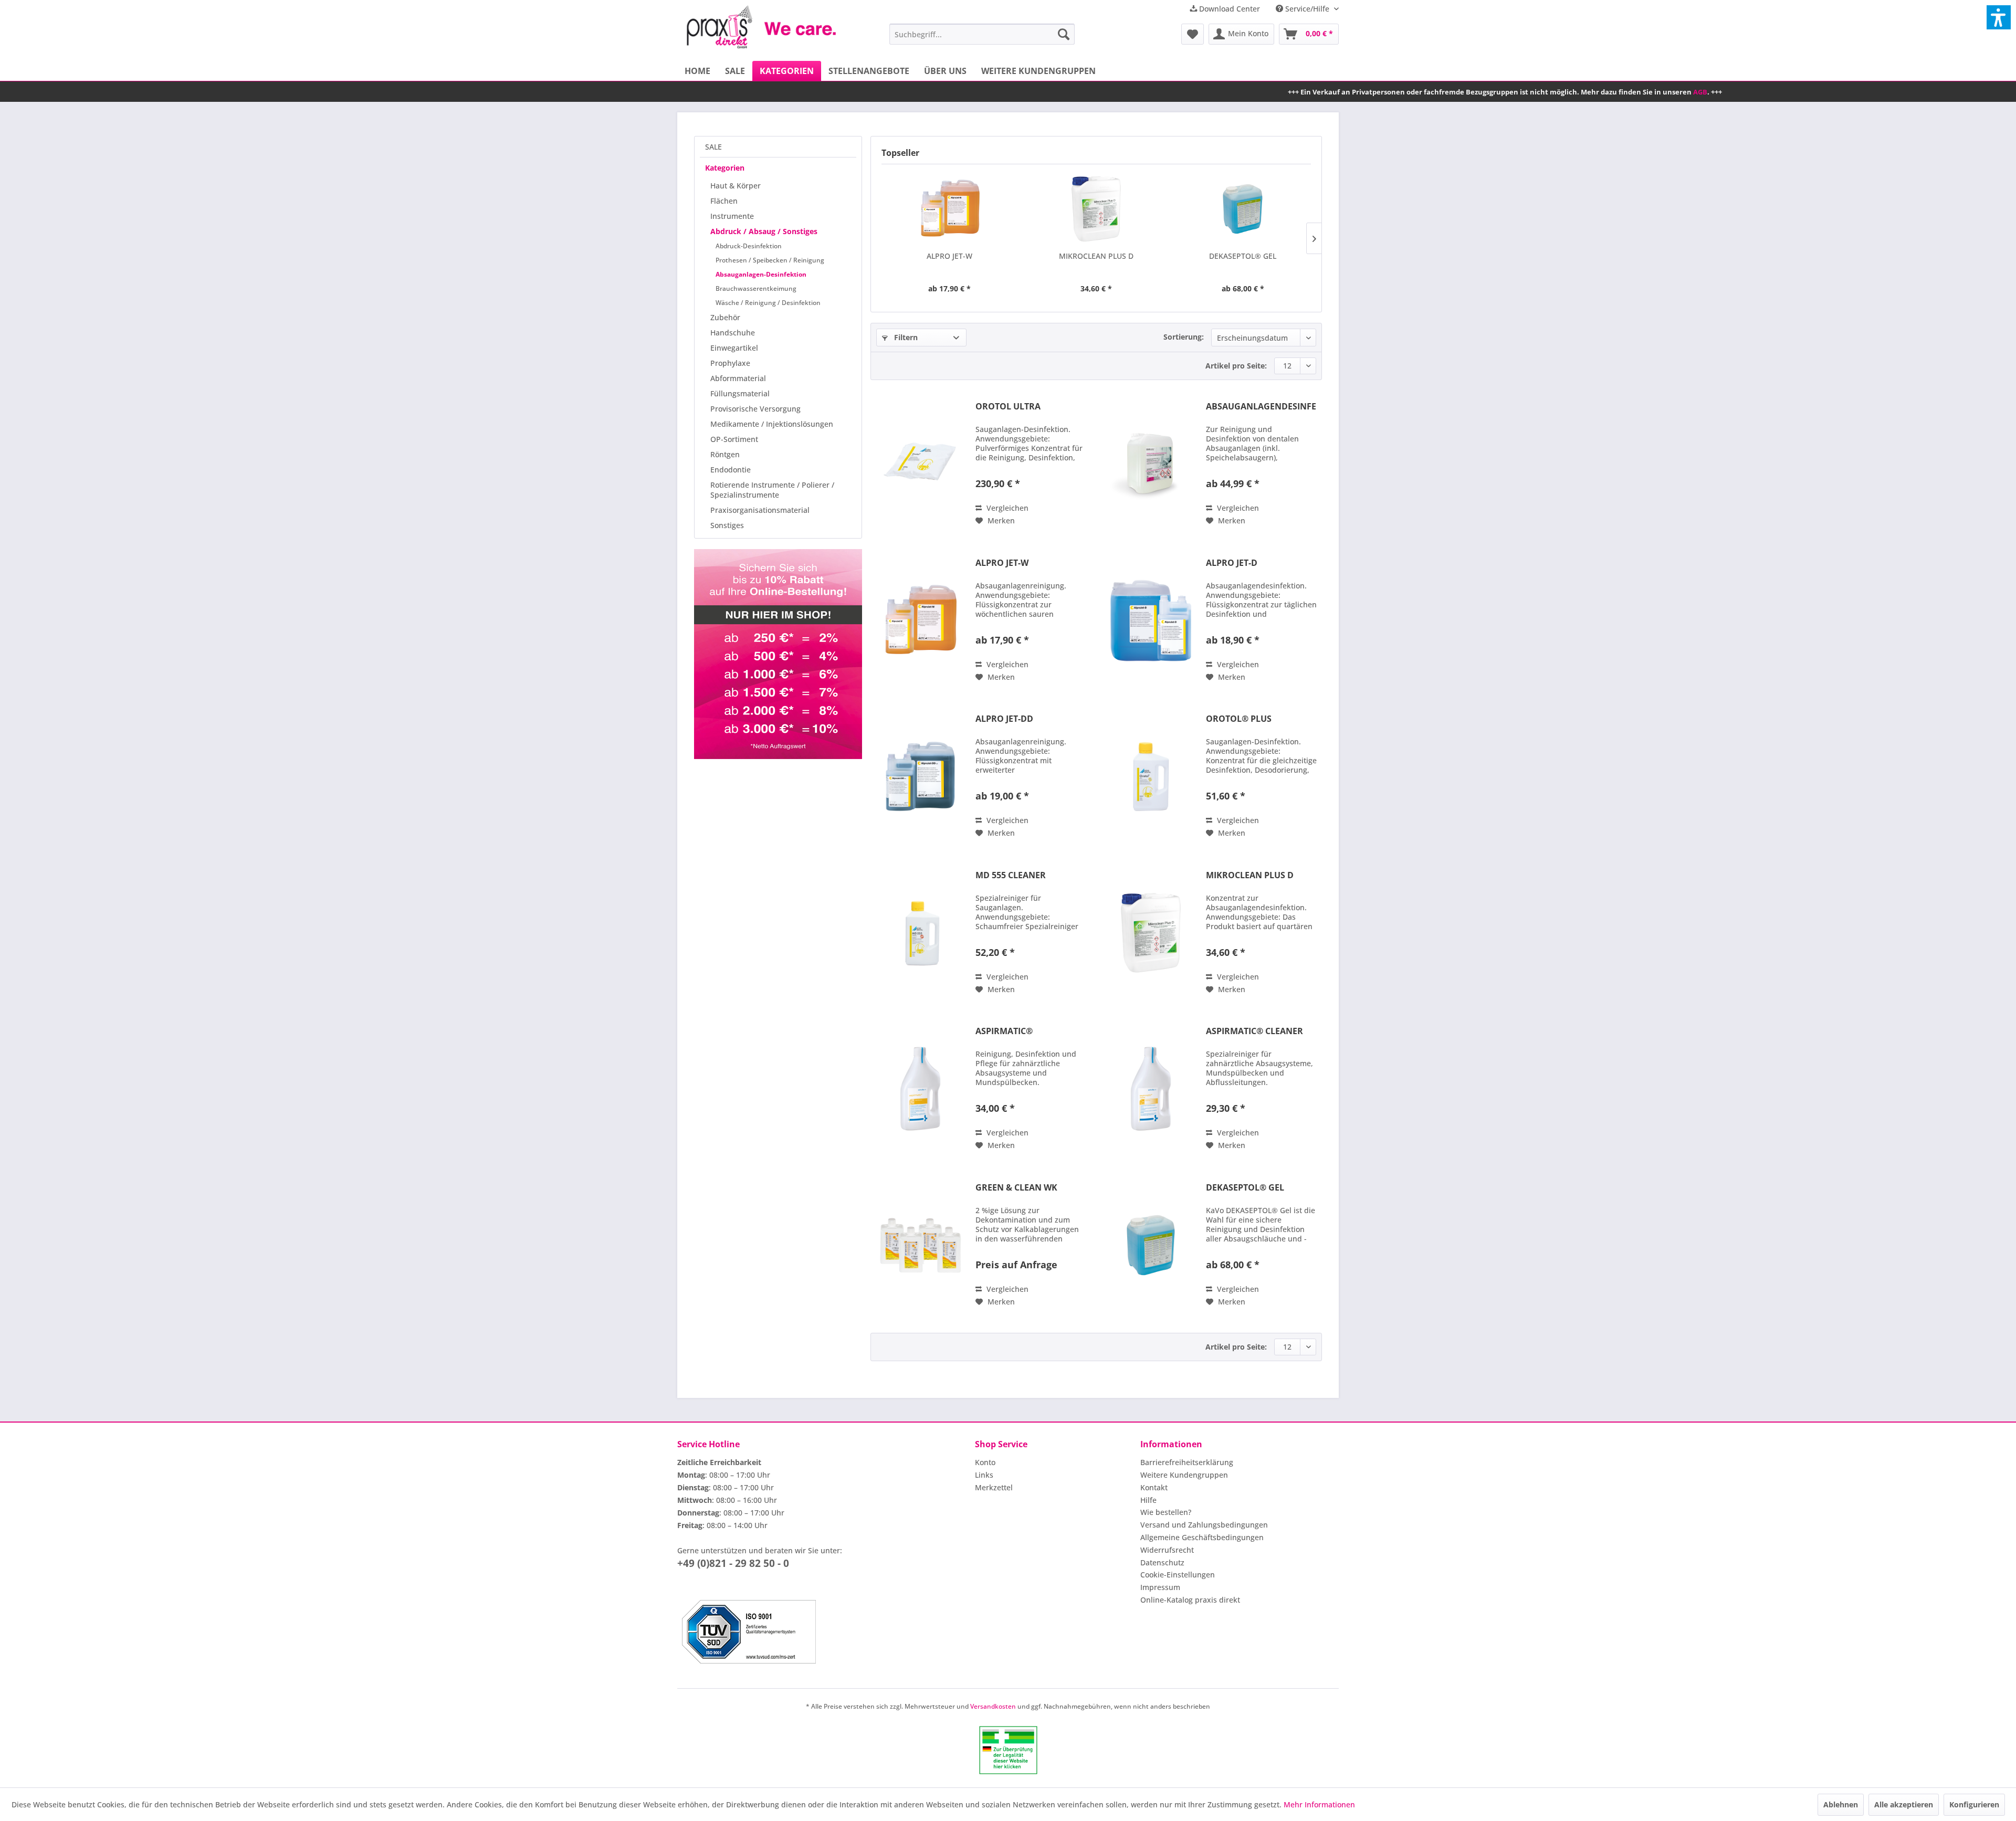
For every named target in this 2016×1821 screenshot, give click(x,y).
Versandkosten (993, 1706)
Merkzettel (994, 1487)
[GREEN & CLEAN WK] (920, 1245)
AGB (1494, 92)
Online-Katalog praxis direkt (1190, 1600)
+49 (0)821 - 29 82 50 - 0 (733, 1563)
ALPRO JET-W (949, 256)
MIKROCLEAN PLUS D (1096, 256)
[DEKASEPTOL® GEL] (1243, 209)
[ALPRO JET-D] (1151, 620)
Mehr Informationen (1319, 1804)
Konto (985, 1462)
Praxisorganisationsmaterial (760, 510)
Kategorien (725, 168)
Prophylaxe (730, 363)
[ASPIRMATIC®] (920, 1089)
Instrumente (732, 216)
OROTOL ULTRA (1008, 407)
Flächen (724, 201)
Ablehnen (1841, 1804)
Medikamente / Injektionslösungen (772, 424)
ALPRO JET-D (1232, 563)
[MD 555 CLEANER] (920, 933)
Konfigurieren (1974, 1804)
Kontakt (1154, 1487)
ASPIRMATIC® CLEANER (1254, 1031)
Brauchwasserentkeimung (756, 288)
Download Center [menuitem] (1228, 9)
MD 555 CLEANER (1011, 875)
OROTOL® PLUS (1239, 719)
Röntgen (725, 454)
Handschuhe (733, 333)
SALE (713, 147)
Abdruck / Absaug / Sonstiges (764, 231)
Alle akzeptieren (1904, 1804)
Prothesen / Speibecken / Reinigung (770, 260)
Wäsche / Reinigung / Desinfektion (768, 303)
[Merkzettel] (1193, 34)
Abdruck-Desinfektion (749, 246)
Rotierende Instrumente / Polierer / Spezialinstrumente (772, 490)
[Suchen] (1064, 34)
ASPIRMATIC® (1004, 1031)
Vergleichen (1006, 508)
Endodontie (731, 470)
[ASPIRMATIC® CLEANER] (1151, 1089)
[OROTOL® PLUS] (1151, 776)
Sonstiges (727, 525)
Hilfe (1148, 1500)
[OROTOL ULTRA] (920, 464)
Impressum (1160, 1587)
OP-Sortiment (734, 439)
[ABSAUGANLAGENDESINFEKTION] (1151, 464)
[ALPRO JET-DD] (920, 776)
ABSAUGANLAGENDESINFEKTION (1261, 407)
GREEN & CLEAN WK (1016, 1188)
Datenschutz (1162, 1562)
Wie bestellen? (1166, 1512)
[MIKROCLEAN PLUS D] (1096, 209)
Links (984, 1475)
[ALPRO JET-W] (949, 209)
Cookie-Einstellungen (1178, 1575)
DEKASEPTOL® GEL (1243, 256)
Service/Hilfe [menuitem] (1307, 9)
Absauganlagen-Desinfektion (761, 274)
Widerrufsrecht (1167, 1550)
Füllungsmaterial (740, 393)
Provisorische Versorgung (755, 409)
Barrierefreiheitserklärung (1187, 1462)
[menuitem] (982, 34)
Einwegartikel (734, 348)
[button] (1999, 17)
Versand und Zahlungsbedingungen (1204, 1525)
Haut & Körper (736, 186)
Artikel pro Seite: (1236, 366)
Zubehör (725, 317)
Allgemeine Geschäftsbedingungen (1202, 1537)
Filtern (905, 337)
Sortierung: (1184, 337)
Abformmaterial (738, 378)
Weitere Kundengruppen (1184, 1475)
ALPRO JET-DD (1004, 719)
